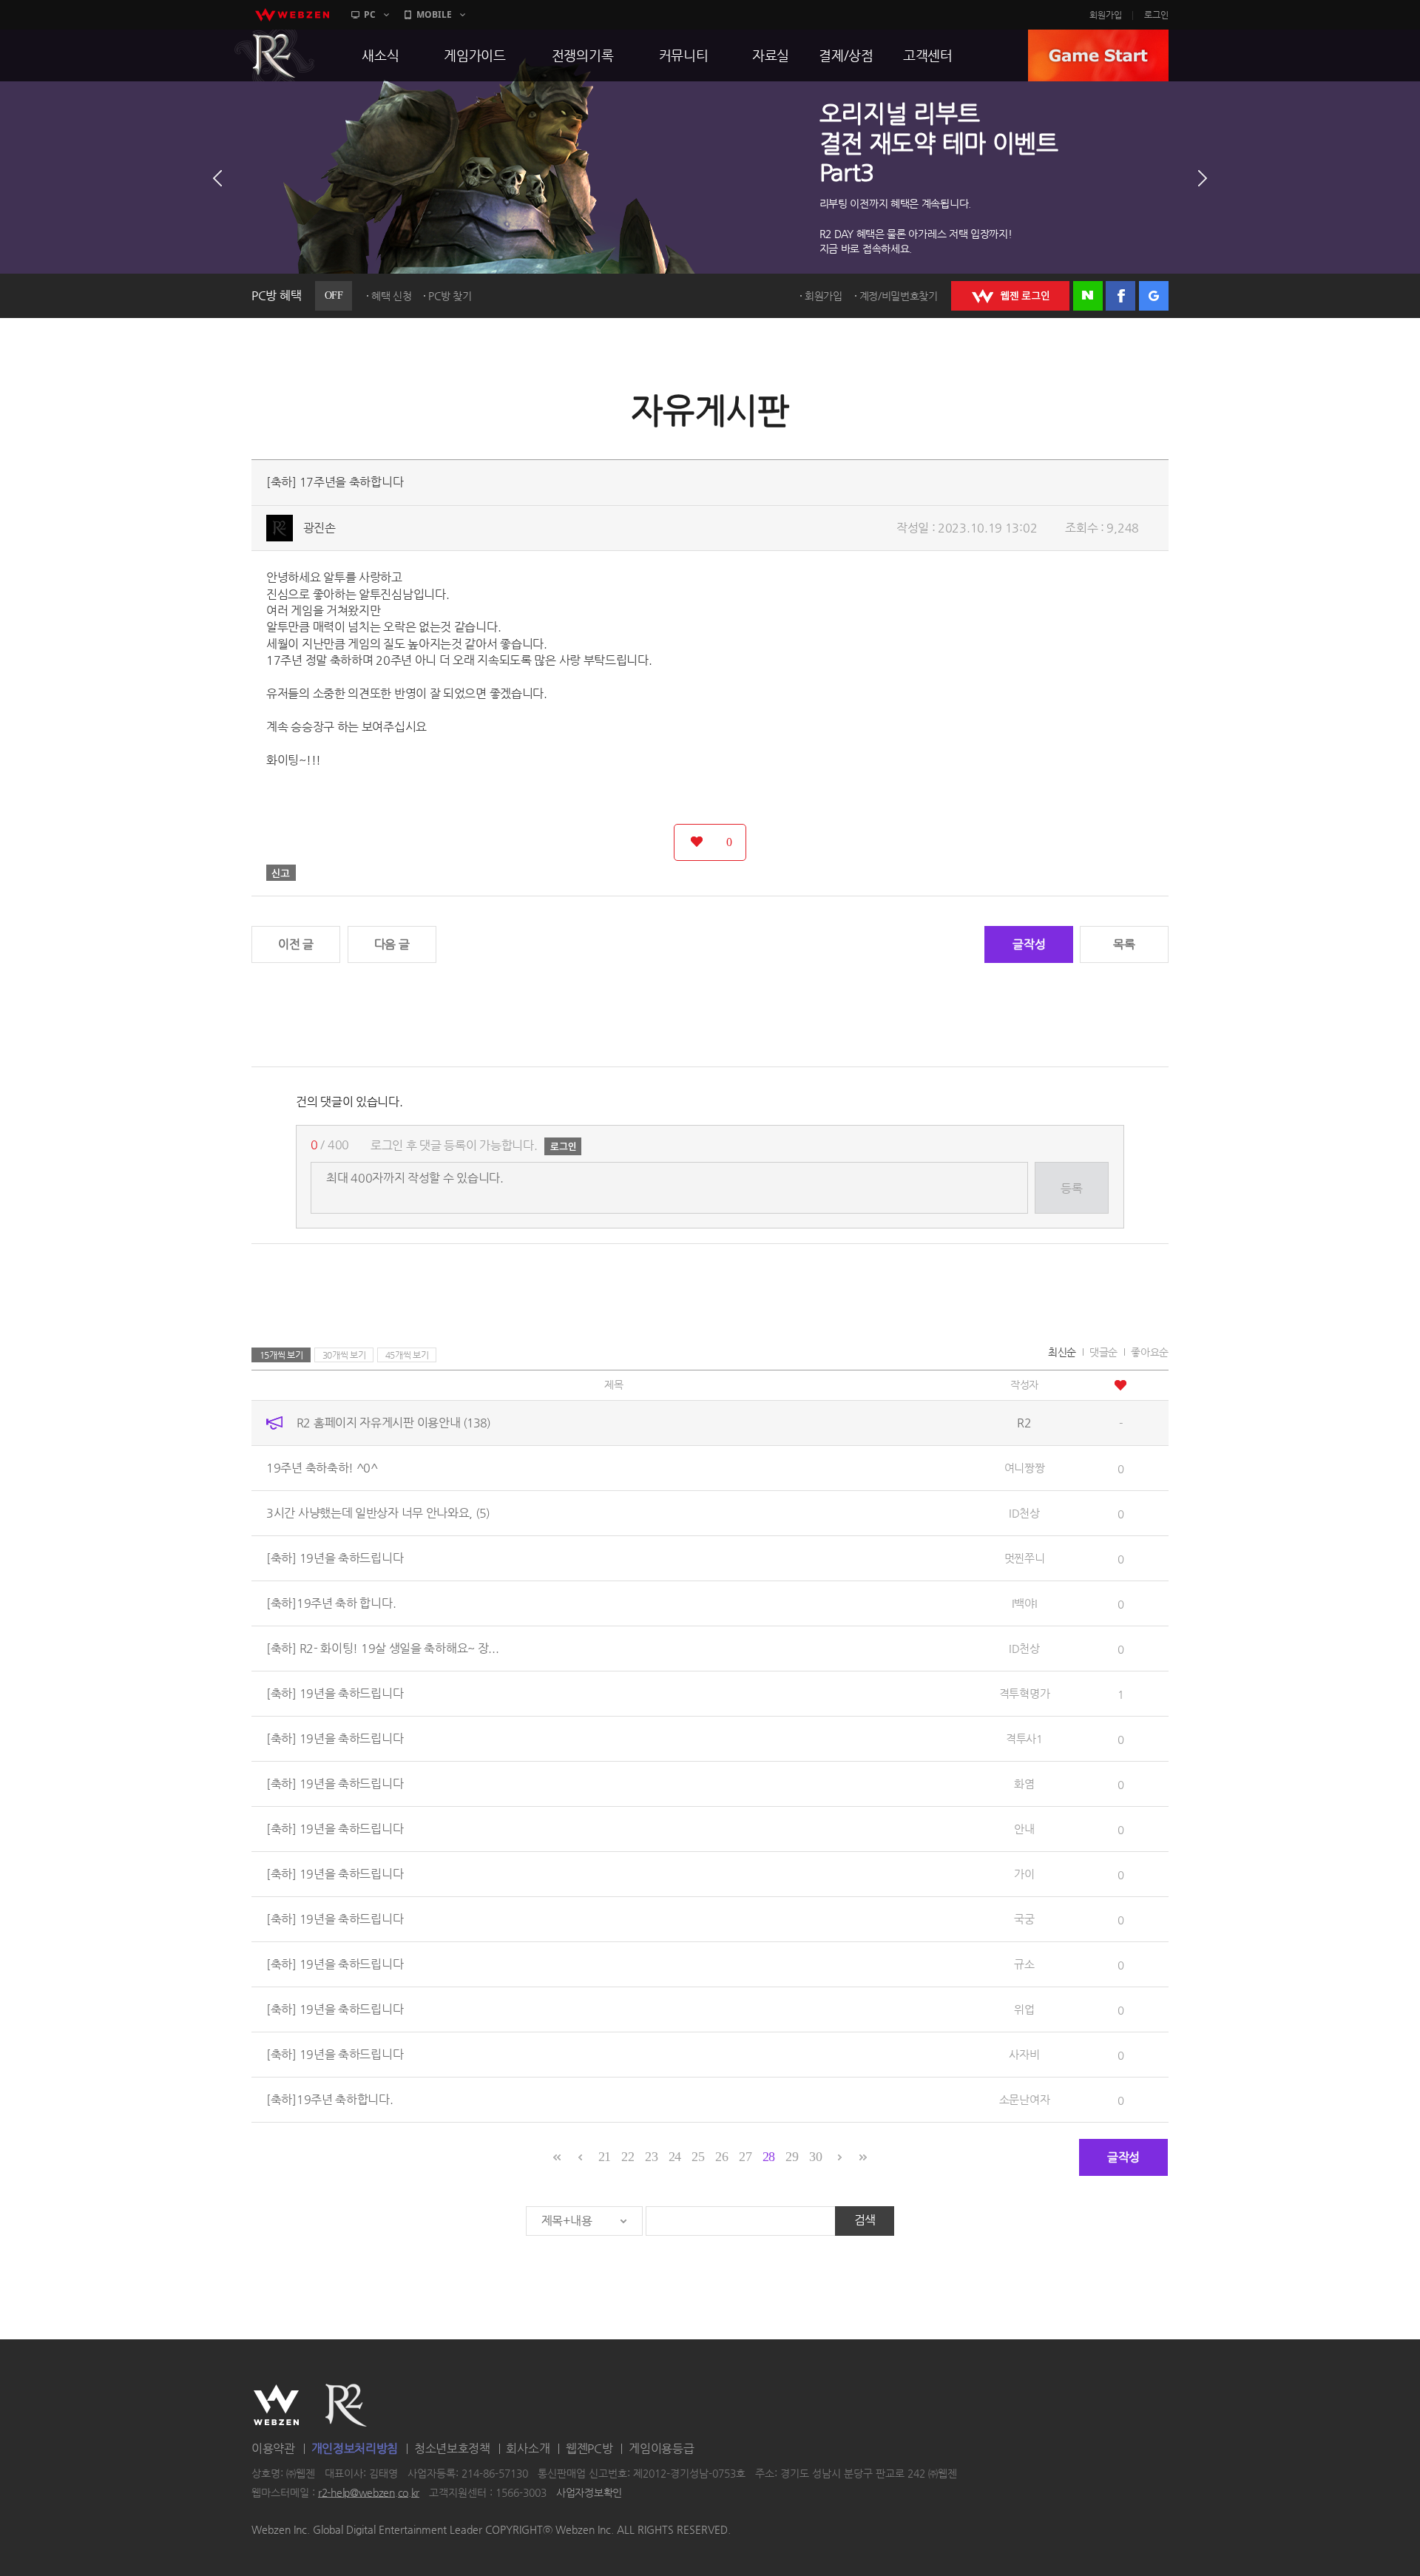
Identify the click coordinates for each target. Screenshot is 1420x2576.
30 (815, 2157)
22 (628, 2157)
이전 (217, 178)
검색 (865, 2220)
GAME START (1098, 55)
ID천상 (1024, 1513)
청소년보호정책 (452, 2448)
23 (651, 2157)
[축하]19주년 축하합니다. (330, 2099)
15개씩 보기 (281, 1355)
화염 (1024, 1784)
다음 (1203, 178)
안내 (1024, 1829)
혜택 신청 (392, 296)
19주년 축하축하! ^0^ (322, 1468)
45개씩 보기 (407, 1355)
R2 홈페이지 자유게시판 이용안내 (393, 1423)
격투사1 (1024, 1738)
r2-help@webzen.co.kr (369, 2492)
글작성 (1029, 944)
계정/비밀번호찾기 (899, 296)
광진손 (319, 528)
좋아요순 (1150, 1352)
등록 (1071, 1188)
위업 (1024, 2009)
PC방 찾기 (450, 296)
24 (675, 2157)
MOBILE (434, 14)
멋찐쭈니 (1025, 1558)
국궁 (1024, 1919)
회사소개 (528, 2448)
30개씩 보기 (344, 1355)
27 (745, 2157)
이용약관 (273, 2448)
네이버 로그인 (1088, 296)
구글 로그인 (1154, 296)
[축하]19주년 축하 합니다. (331, 1603)
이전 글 (296, 944)
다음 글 (392, 944)
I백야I (1025, 1603)
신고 (281, 873)
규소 (1024, 1964)
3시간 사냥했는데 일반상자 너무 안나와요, (378, 1513)
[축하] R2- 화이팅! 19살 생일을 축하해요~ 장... (382, 1648)
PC (370, 14)
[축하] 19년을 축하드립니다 (335, 1558)
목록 (1124, 944)
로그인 (1156, 15)
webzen (292, 15)
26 (721, 2157)
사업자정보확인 (589, 2492)
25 (698, 2157)
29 (792, 2157)
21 (605, 2157)
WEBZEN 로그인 (1010, 296)
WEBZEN (276, 2405)
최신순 (1062, 1352)
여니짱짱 (1025, 1468)
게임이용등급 (661, 2448)
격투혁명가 (1025, 1693)
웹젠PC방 (589, 2448)
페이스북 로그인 (1120, 296)
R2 (274, 55)
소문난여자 (1025, 2099)
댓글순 (1103, 1352)
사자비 (1024, 2054)
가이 (1024, 1874)
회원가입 (1106, 15)
